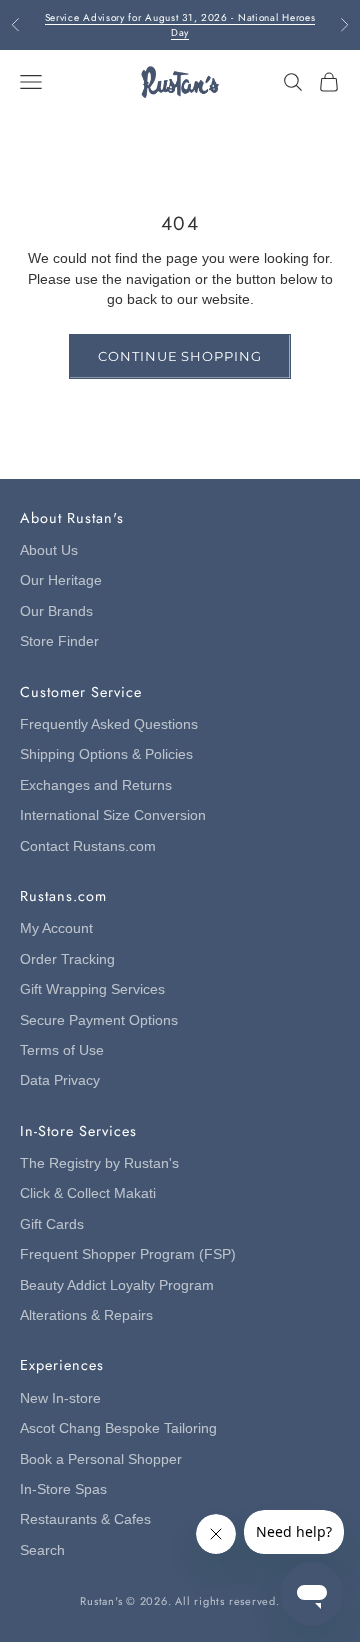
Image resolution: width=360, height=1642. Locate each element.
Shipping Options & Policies (106, 754)
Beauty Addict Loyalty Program (117, 1285)
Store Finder (59, 641)
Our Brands (56, 611)
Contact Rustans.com (88, 846)
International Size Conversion (113, 815)
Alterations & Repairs (86, 1315)
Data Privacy (60, 1080)
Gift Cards (52, 1224)
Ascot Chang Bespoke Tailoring (118, 1428)
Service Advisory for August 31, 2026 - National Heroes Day (180, 25)
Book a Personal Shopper (101, 1459)
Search (42, 1550)
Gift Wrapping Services (92, 989)
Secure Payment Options (99, 1020)
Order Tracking (67, 959)
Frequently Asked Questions (109, 724)
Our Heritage (61, 580)
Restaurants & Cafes (85, 1519)
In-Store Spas (63, 1489)
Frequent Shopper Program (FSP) (128, 1254)
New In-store (60, 1398)
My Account (56, 928)
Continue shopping (179, 356)
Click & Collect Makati (88, 1193)
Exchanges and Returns (96, 785)
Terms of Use (62, 1050)
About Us (49, 550)
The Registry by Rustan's (99, 1163)
